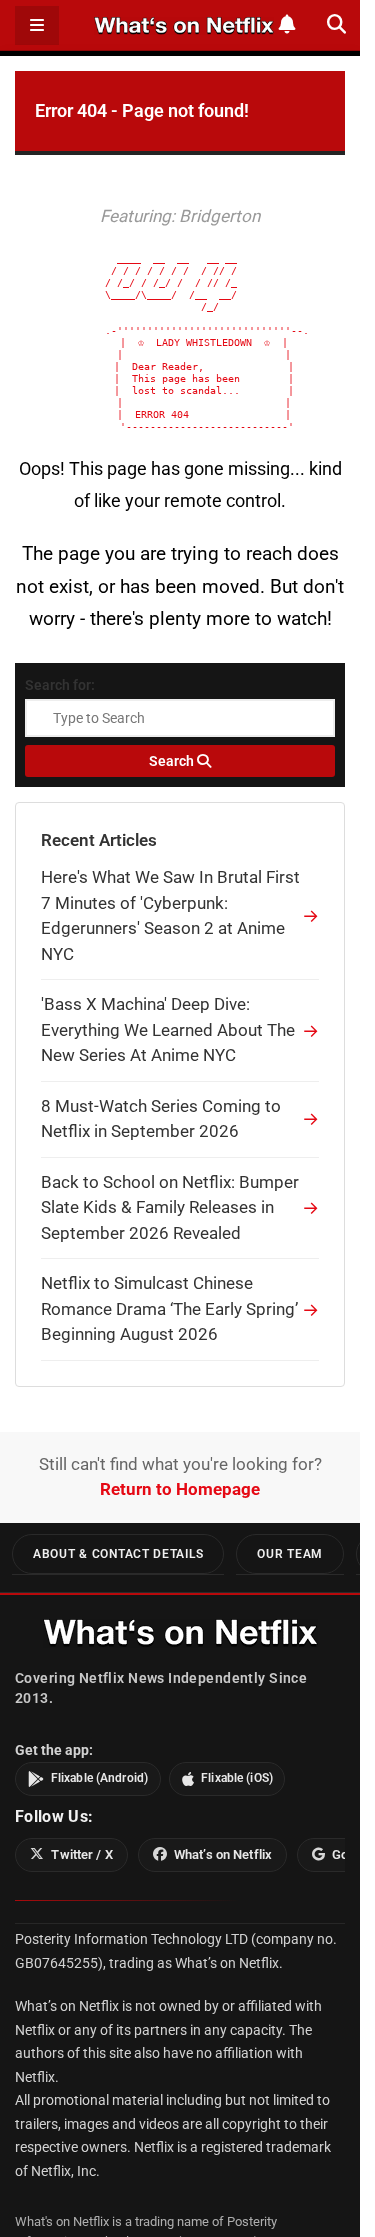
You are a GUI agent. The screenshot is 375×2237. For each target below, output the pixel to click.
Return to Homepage (180, 1489)
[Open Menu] (37, 25)
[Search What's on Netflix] (336, 24)
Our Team (290, 1554)
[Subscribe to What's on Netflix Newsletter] (287, 24)
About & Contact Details (118, 1554)
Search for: (60, 685)
